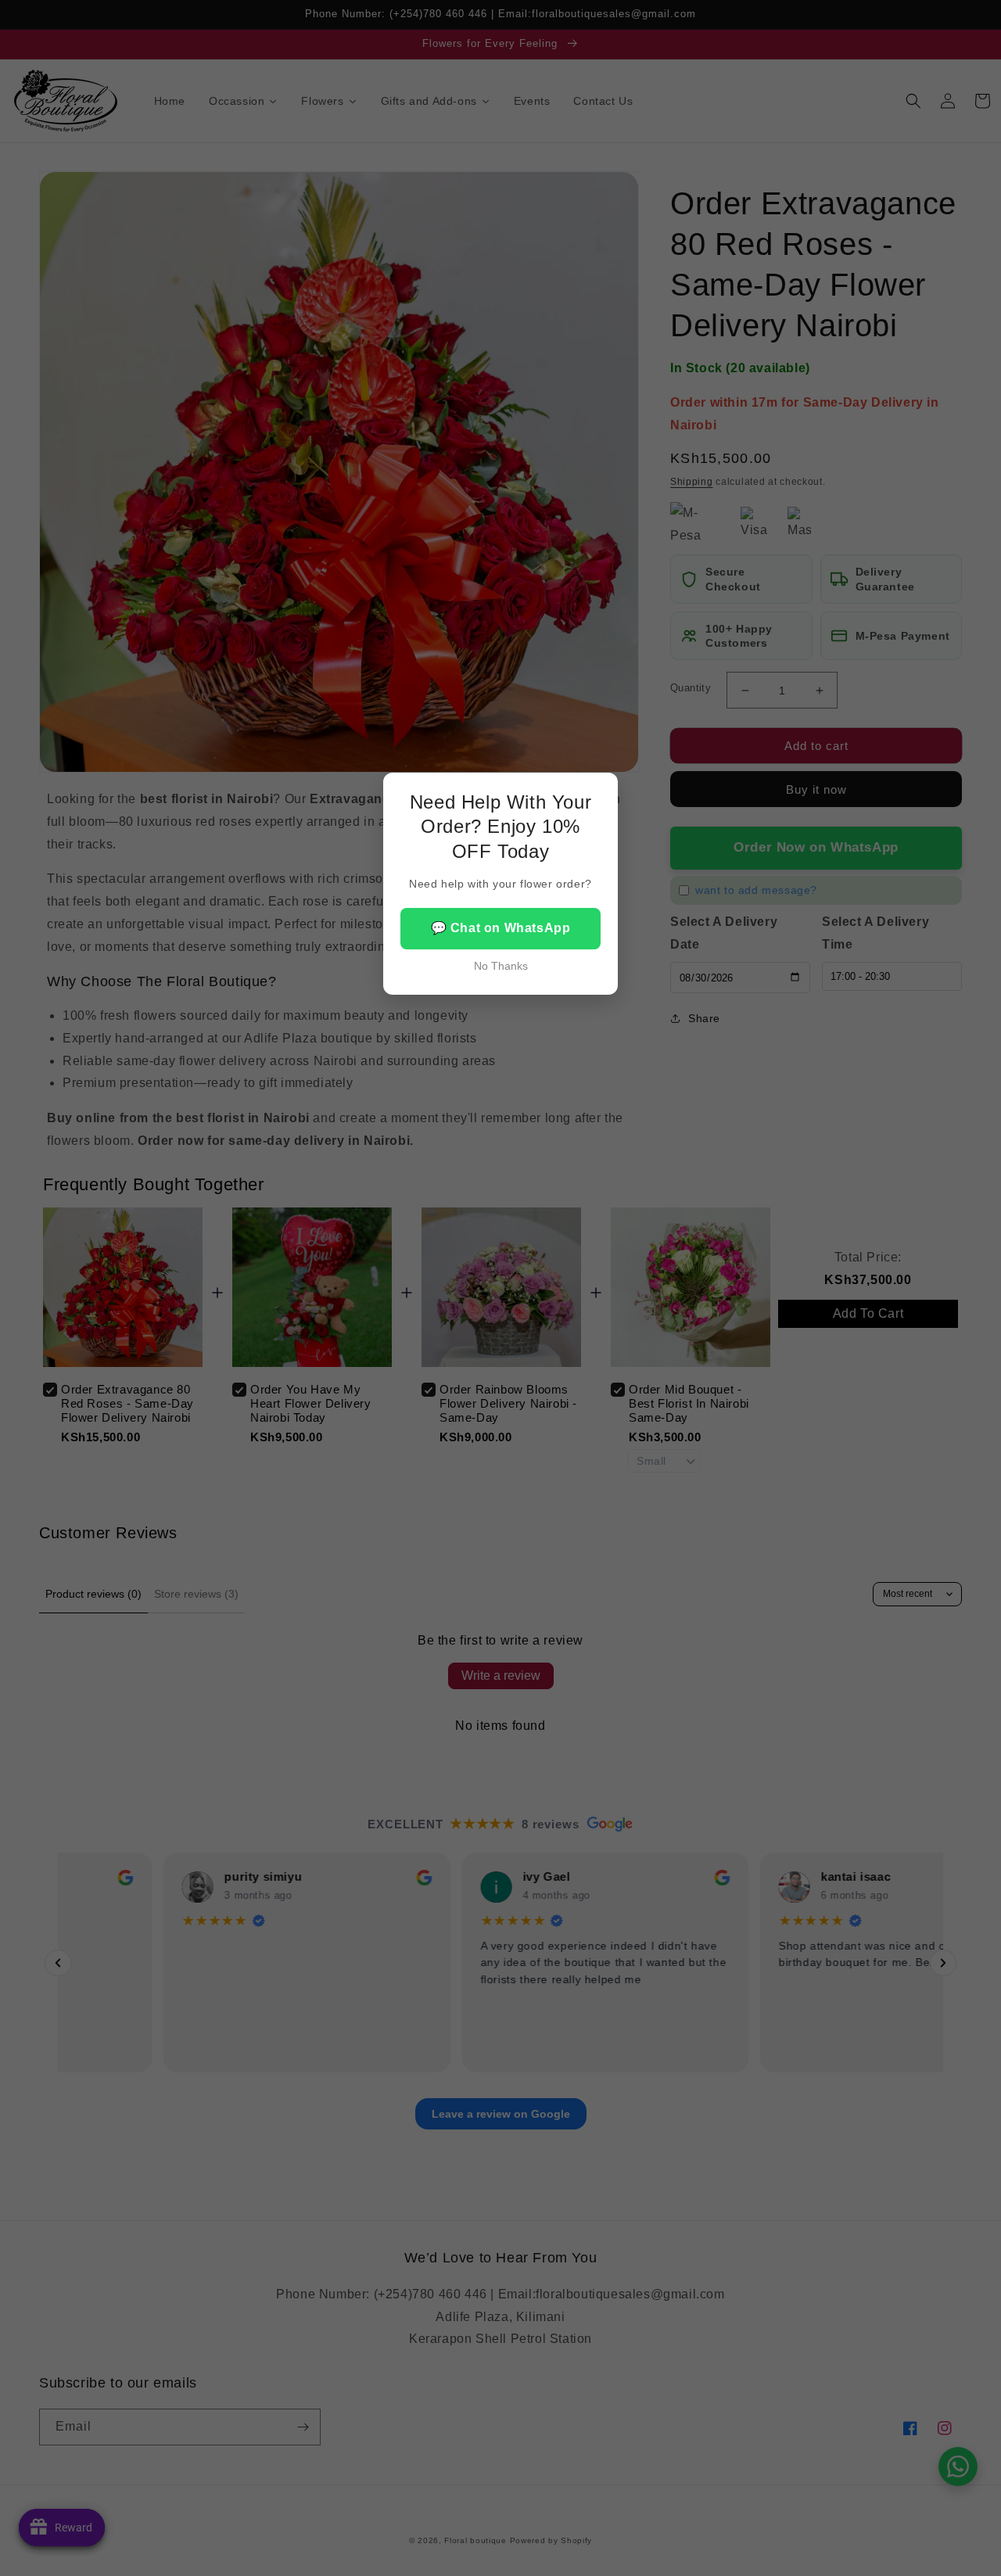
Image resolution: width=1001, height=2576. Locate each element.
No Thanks (501, 966)
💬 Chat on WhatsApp (501, 928)
